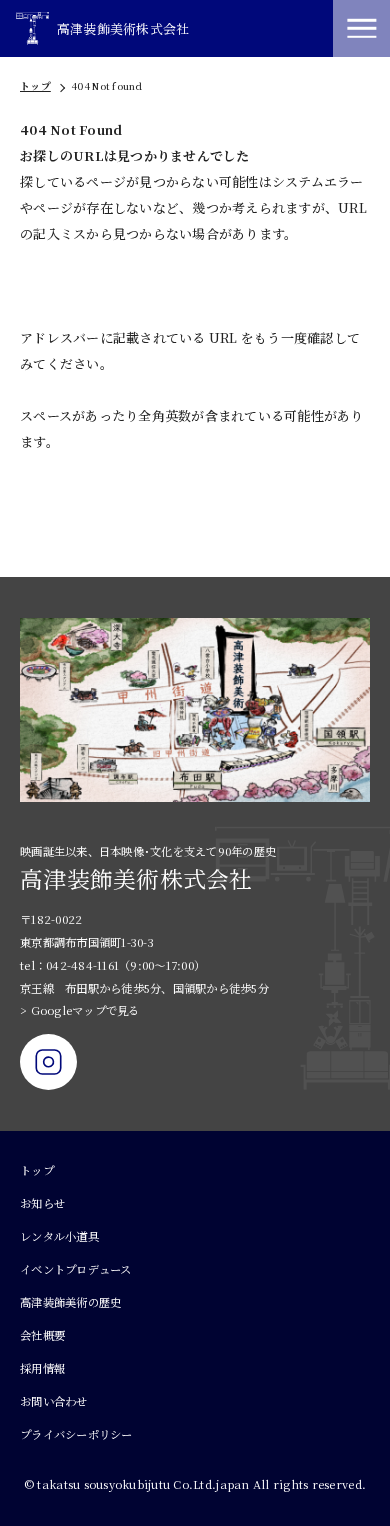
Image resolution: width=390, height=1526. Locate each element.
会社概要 (42, 1335)
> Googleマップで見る (80, 1010)
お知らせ (42, 1203)
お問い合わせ (54, 1401)
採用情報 (42, 1368)
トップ (35, 86)
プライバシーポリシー (76, 1434)
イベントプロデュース (76, 1269)
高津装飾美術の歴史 (70, 1302)
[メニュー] (361, 28)
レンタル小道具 (59, 1236)
